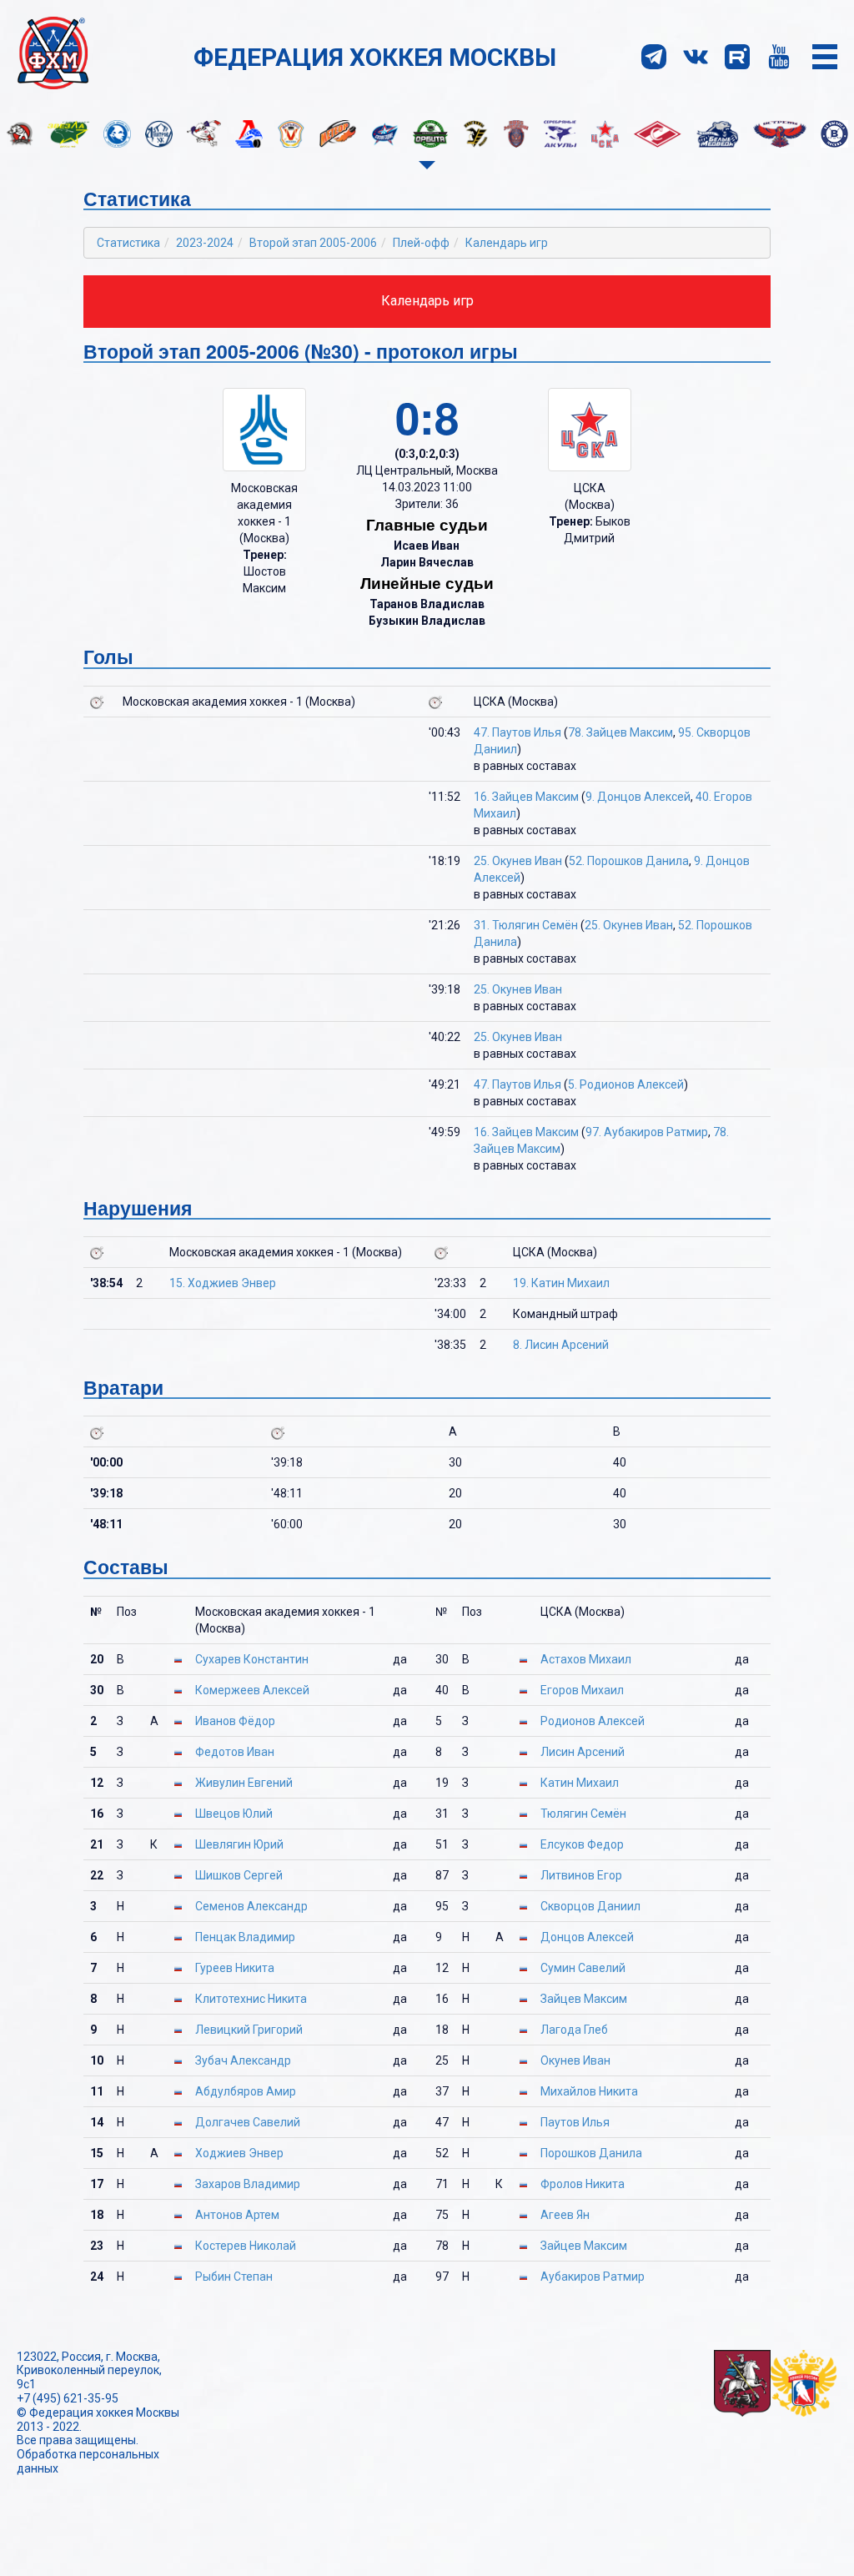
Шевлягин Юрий (239, 1844)
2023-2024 (205, 243)
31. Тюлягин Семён (526, 925)
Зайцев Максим (584, 1999)
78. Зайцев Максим (620, 732)
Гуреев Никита (235, 1968)
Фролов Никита (583, 2184)
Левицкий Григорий (249, 2030)
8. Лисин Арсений (561, 1345)
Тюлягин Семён (583, 1814)
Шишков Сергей (239, 1875)
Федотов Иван (235, 1752)
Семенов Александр (251, 1906)
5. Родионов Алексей (626, 1084)
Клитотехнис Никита (251, 1999)
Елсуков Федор (582, 1844)
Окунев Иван (575, 2060)
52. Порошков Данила (629, 861)
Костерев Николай (246, 2246)
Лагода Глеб (574, 2030)
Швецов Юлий (234, 1814)
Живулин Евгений (244, 1783)
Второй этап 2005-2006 (313, 243)
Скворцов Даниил (590, 1906)
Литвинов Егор (581, 1875)
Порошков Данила (591, 2153)
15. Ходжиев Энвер (223, 1283)
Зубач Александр (243, 2060)
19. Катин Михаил (561, 1283)
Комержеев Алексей (252, 1690)
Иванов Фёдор (235, 1721)
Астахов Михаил (586, 1659)
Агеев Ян (565, 2215)
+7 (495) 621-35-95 (68, 2398)
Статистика (128, 243)
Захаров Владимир (248, 2184)
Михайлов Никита (589, 2091)
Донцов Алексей (587, 1937)
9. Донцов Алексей (638, 797)
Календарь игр (507, 243)
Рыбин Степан (234, 2277)
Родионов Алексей (593, 1721)
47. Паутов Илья (517, 732)
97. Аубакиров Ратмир (647, 1132)
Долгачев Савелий (248, 2122)
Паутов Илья (575, 2122)
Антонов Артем (237, 2215)
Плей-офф (421, 243)
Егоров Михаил (582, 1690)
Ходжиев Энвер (239, 2153)
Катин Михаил (580, 1783)
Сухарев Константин (252, 1659)
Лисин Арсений (583, 1752)
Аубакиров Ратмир (593, 2277)
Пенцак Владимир (245, 1937)
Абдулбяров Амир (246, 2091)
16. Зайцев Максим (526, 797)
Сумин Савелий (583, 1968)
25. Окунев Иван (518, 861)
